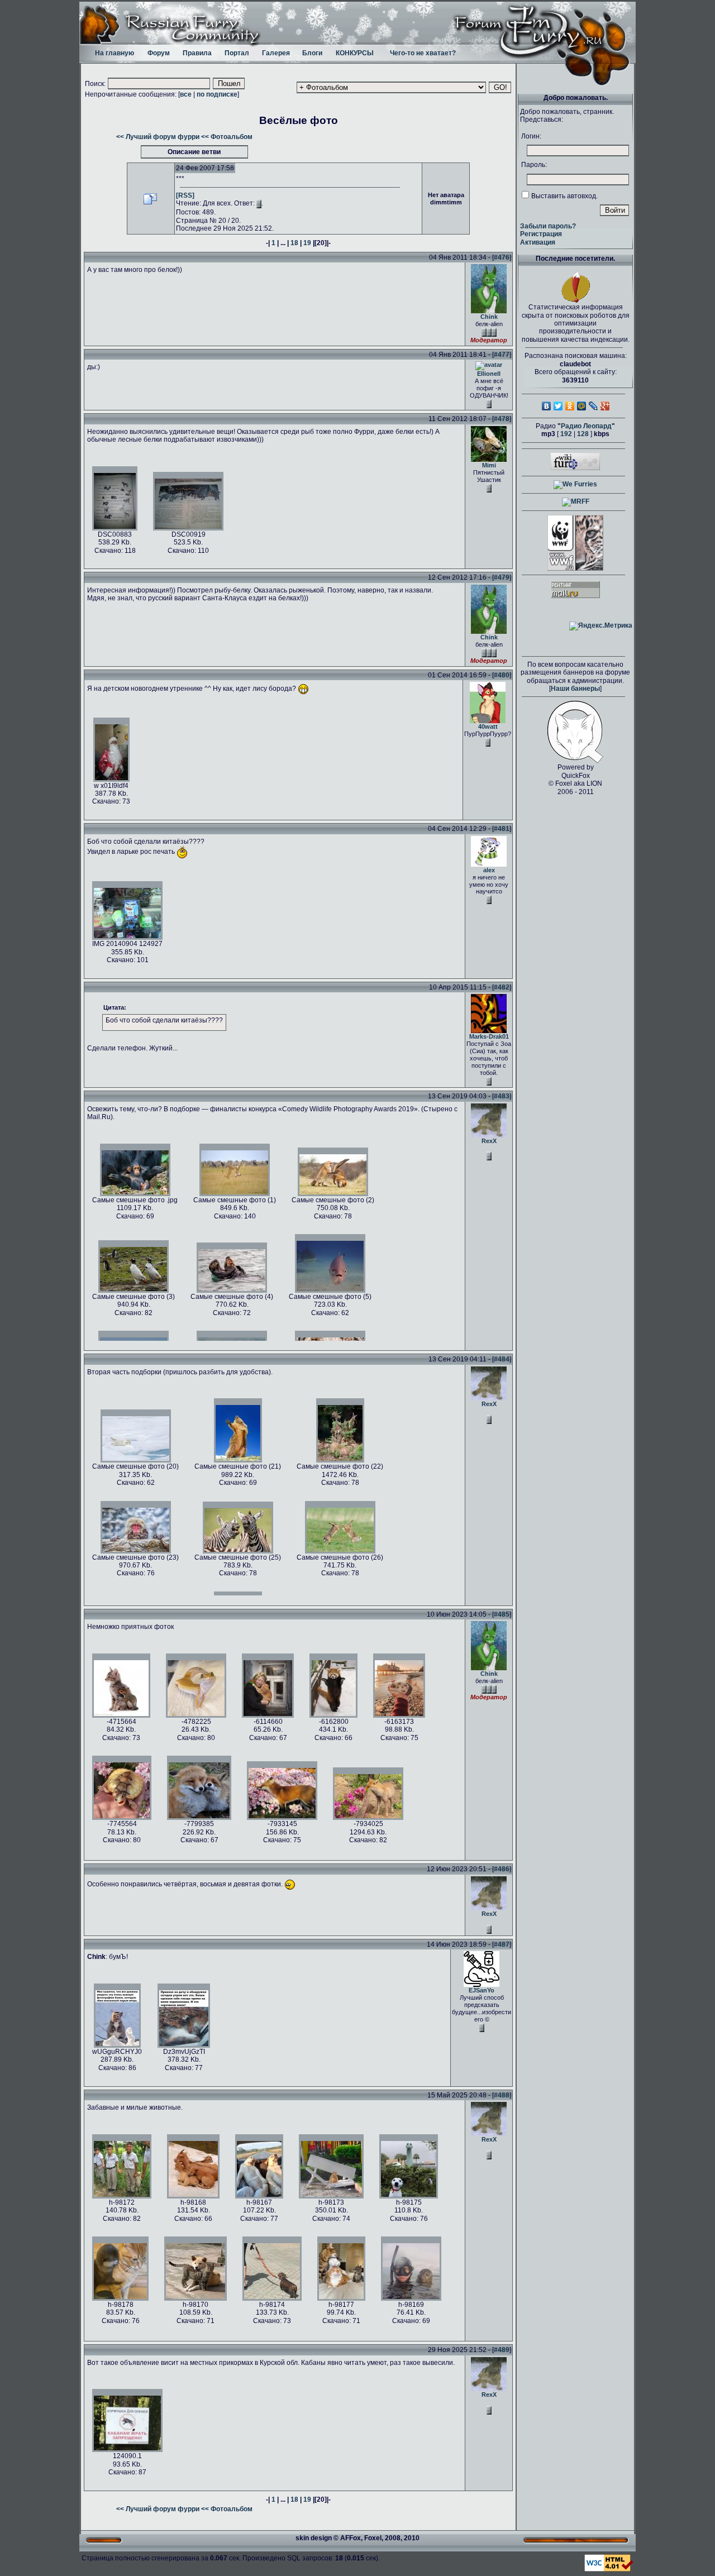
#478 (502, 419)
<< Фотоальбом (227, 137)
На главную (115, 53)
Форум (159, 53)
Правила (197, 53)
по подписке (217, 94)
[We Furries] (575, 484)
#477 (502, 355)
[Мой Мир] (582, 406)
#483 (502, 1096)
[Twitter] (558, 406)
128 (583, 434)
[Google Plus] (605, 406)
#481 (502, 829)
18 (294, 243)
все (186, 94)
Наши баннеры (575, 689)
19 (307, 243)
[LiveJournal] (594, 406)
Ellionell (489, 374)
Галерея (276, 53)
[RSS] (185, 195)
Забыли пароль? (548, 226)
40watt (488, 727)
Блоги (312, 53)
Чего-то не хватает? (423, 53)
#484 (502, 1359)
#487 (502, 1944)
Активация (538, 242)
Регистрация (541, 234)
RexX (489, 1141)
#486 (502, 1869)
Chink (489, 317)
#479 (502, 577)
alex (489, 870)
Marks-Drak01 (489, 1036)
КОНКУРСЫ (355, 53)
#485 (502, 1614)
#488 (502, 2095)
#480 (502, 675)
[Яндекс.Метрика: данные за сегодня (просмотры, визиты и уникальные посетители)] (601, 626)
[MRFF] (576, 501)
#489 (502, 2350)
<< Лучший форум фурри (158, 137)
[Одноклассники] (570, 406)
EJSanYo (482, 1990)
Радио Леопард (586, 426)
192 (566, 434)
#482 (502, 987)
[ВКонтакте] (547, 406)
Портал (237, 53)
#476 (502, 257)
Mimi (489, 465)
